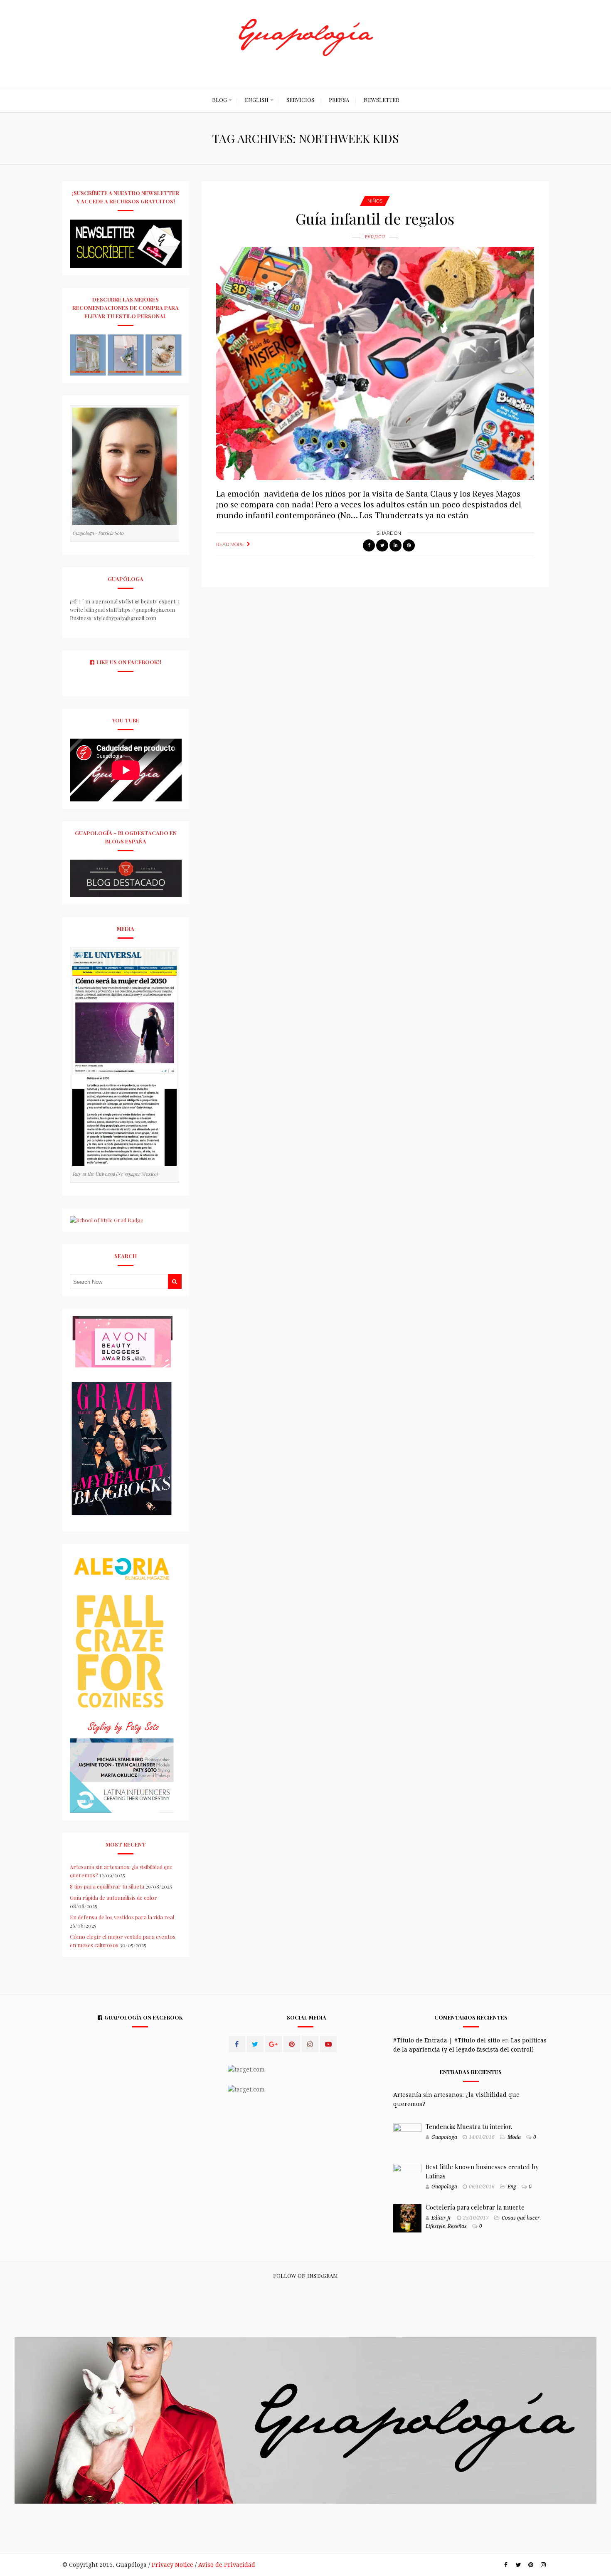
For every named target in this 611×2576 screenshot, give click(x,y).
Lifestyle (435, 2226)
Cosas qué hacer (521, 2218)
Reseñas (457, 2226)
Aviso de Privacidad (227, 2565)
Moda (514, 2137)
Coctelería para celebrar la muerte (475, 2207)
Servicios (300, 100)
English (257, 100)
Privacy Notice (172, 2565)
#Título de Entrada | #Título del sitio (447, 2040)
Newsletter (381, 100)
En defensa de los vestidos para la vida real (122, 1917)
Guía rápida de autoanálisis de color (113, 1897)
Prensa (339, 100)
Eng (512, 2187)
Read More (230, 544)
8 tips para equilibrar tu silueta (107, 1886)
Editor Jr (441, 2218)
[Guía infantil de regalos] (375, 363)
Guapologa (444, 2137)
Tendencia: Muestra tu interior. (469, 2126)
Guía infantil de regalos (375, 218)
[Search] (175, 1282)
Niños (375, 201)
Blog (219, 100)
